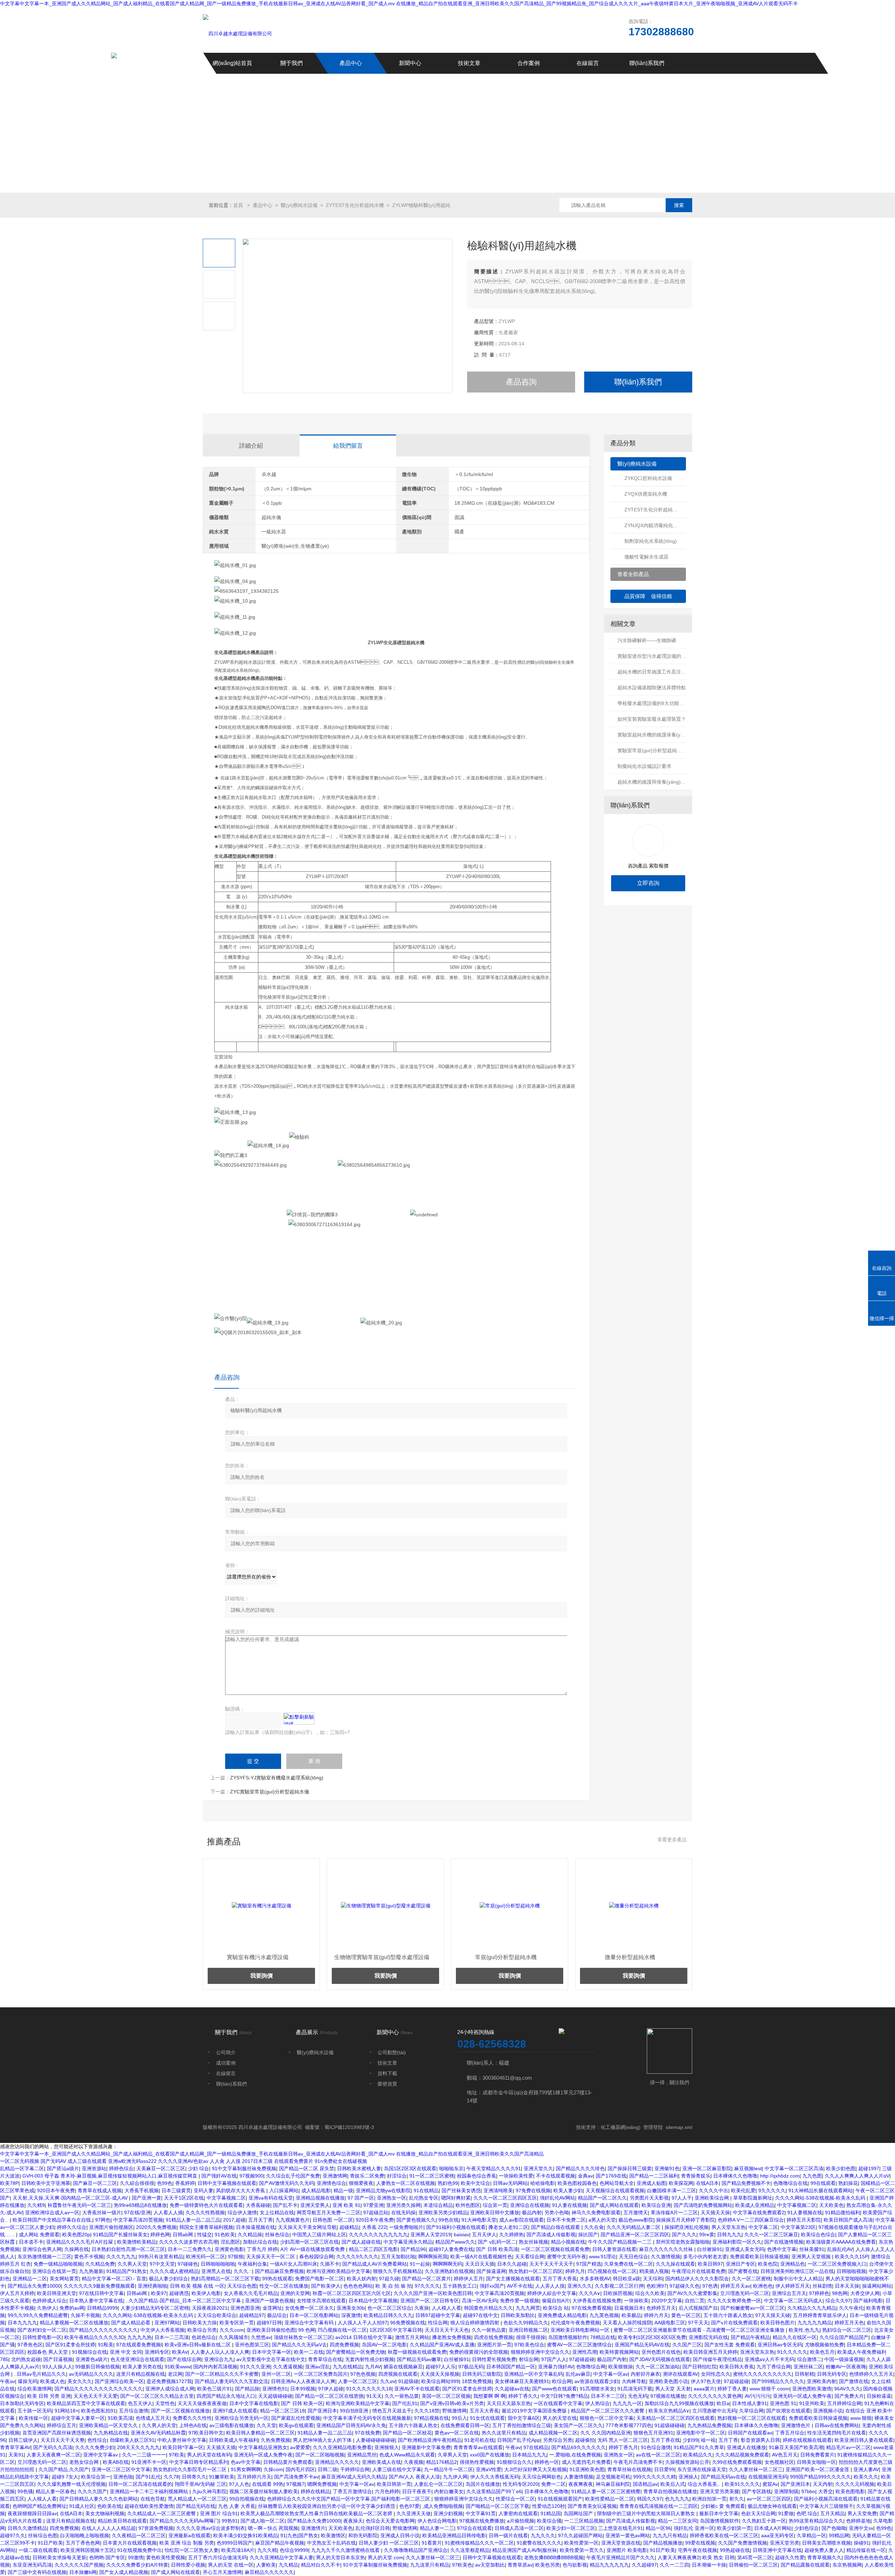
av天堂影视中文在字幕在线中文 (271, 2359)
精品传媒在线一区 (866, 2550)
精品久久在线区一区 (795, 2337)
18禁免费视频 (477, 2381)
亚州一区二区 (276, 2374)
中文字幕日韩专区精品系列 (199, 2462)
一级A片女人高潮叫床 (293, 2264)
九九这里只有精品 (430, 2565)
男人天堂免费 (862, 2513)
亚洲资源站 (94, 2168)
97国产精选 (589, 2264)
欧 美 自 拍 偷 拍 (394, 2286)
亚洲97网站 (167, 2323)
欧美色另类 (547, 2565)
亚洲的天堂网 (295, 2293)
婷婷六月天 (656, 2315)
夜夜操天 (353, 2521)
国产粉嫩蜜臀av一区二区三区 (753, 2308)
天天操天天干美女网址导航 (307, 2227)
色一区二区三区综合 (389, 2308)
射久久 (737, 2499)
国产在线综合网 (184, 2359)
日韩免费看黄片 (817, 2455)
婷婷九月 (575, 2271)
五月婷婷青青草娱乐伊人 (820, 2315)
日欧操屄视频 (618, 2293)
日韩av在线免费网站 (837, 2425)
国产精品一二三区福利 (654, 2176)
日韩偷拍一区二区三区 (753, 2565)
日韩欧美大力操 (200, 2323)
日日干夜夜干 (417, 2491)
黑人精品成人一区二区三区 (197, 2499)
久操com (273, 2469)
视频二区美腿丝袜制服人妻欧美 (264, 2491)
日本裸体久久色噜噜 (735, 2176)
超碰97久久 (13, 2535)
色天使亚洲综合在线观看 (137, 2359)
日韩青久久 (194, 2477)
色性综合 (97, 2440)
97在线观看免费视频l (139, 2345)
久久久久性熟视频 (205, 2212)
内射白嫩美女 (449, 2491)
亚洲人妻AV (866, 2469)
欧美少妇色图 (841, 2168)
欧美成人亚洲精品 (755, 2205)
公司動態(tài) (392, 2052)
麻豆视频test (748, 2168)
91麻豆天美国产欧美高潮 (796, 2447)
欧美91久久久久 (742, 2484)
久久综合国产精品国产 (844, 2337)
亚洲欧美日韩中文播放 (495, 2212)
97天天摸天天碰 (773, 2315)
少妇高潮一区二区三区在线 (309, 2242)
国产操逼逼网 (491, 2271)
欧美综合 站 (556, 2308)
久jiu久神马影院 (209, 2491)
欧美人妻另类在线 (142, 2367)
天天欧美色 (831, 2205)
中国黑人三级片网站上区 (319, 2235)
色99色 (165, 2183)
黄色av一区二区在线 (457, 2433)
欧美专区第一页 (237, 2323)
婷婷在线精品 (315, 2491)
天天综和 (653, 2279)
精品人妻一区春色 (55, 2491)
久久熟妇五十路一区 (764, 2521)
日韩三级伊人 (23, 2440)
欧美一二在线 (309, 2352)
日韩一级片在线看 (508, 2535)
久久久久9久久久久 (357, 2257)
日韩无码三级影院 (482, 2374)
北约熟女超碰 (26, 2359)
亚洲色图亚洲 (245, 2308)
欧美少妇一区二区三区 (571, 2528)
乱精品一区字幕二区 (22, 2168)
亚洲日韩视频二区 (528, 2330)
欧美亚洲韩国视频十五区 (87, 2550)
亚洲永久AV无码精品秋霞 (158, 2433)
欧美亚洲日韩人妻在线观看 (864, 2440)
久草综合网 (751, 2411)
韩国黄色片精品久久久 (488, 2308)
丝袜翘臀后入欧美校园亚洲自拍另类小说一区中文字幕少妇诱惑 (327, 2506)
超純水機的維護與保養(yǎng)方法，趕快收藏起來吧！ (652, 782)
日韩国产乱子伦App (519, 2440)
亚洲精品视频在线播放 (320, 2198)
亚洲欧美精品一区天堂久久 (109, 2425)
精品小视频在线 (568, 2242)
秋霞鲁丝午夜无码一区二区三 (79, 2205)
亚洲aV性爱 (489, 2469)
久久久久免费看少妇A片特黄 (137, 2565)
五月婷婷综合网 (844, 2403)
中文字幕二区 (763, 2227)
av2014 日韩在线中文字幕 (364, 2337)
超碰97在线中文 (480, 2315)
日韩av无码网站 (510, 2183)
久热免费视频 (275, 2440)
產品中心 (351, 63)
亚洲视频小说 (828, 2411)
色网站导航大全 (617, 2183)
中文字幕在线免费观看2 (759, 2212)
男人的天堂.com (385, 2557)
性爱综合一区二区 (515, 2499)
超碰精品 (349, 2227)
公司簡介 (226, 2052)
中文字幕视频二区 (226, 2198)
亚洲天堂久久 (538, 2168)
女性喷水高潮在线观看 (321, 2301)
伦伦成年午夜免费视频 (575, 2323)
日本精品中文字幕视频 (373, 2301)
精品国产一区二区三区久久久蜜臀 (608, 2411)
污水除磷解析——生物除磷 (647, 640)
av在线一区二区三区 (658, 2455)
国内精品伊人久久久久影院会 (697, 2279)
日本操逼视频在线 (256, 2227)
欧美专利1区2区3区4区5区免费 (652, 2337)
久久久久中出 (714, 2190)
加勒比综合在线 (260, 2242)
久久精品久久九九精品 (812, 2308)
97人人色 (239, 2484)
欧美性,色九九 (804, 2330)
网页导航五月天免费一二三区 (329, 2212)
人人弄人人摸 (550, 2286)
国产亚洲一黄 (146, 2198)
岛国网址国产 (579, 2513)
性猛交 (205, 2235)
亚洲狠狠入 (387, 2447)
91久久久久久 (792, 2352)
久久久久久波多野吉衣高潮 (188, 2242)
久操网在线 (77, 2249)
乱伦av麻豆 (578, 2374)
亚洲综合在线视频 (530, 2205)
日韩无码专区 (832, 2374)
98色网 (840, 2293)
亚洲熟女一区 (392, 2198)
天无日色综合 (633, 2257)
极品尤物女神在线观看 (772, 2506)
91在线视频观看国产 (560, 2499)
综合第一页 (495, 2205)
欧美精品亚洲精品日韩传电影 (454, 2535)
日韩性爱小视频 (188, 2565)
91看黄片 (432, 2543)
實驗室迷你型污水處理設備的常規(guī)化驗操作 (652, 656)
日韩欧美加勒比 (518, 2315)
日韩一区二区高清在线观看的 (140, 2484)
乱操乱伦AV (840, 2249)
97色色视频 (363, 2374)
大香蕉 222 (374, 2227)
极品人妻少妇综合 (169, 2279)
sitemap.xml (679, 2127)
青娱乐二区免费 (367, 2176)
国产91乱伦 (148, 2477)
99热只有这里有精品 (161, 2257)
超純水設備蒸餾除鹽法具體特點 (652, 688)
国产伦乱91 (405, 2403)
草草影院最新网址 (753, 2198)
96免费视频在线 (408, 2323)
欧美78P (9, 2183)
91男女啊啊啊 (246, 2469)
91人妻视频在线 (805, 2212)
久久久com (232, 2330)
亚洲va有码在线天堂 (271, 2198)
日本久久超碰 (512, 2264)
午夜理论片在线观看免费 (699, 2271)
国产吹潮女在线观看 (788, 2411)
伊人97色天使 (706, 2381)
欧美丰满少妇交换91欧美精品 (245, 2535)
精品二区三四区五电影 (373, 2249)
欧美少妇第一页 (734, 2528)
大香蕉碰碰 (258, 2205)
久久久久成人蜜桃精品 (174, 2271)
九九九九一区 (627, 2403)
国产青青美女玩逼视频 (592, 2506)
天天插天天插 (221, 2447)
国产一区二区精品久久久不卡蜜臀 (222, 2374)
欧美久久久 (866, 2477)
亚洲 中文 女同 (126, 2352)
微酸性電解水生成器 (646, 557)
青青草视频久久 (824, 2557)
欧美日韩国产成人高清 (848, 2220)
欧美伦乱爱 (743, 2190)
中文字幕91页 (481, 2513)
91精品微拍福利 (843, 2212)
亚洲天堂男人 (315, 2205)
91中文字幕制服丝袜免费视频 (244, 2168)
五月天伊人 (484, 2235)
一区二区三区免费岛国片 (321, 2374)
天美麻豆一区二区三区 (161, 2168)
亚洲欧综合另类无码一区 (242, 2418)
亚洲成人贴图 (651, 2183)
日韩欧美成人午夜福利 (234, 2440)
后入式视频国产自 (698, 2308)
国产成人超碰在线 (361, 2242)
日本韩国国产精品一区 (511, 2367)
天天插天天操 (715, 2212)
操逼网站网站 (877, 2286)
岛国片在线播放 (483, 2484)
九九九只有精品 (670, 2535)
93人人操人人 (57, 2367)
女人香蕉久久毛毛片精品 (251, 2293)
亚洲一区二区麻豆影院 (707, 2168)
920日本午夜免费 (56, 2190)
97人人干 (682, 2198)
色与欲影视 (575, 2565)
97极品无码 (471, 2367)
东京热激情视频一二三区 (44, 2257)
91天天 (374, 2396)
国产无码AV (53, 2161)
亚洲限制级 (786, 2491)
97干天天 (698, 2323)
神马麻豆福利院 (613, 2484)
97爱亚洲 (373, 2205)
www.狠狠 (861, 2418)
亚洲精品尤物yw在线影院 (383, 2190)
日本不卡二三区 (608, 2396)
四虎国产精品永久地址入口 (226, 2396)
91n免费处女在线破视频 (341, 2161)
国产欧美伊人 (326, 2286)
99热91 (230, 2521)
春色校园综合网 (316, 2257)
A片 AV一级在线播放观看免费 (313, 2249)
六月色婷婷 (387, 2491)
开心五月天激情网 (222, 2572)
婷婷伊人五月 (468, 2279)
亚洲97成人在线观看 (235, 2411)
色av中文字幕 (246, 2462)
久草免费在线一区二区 (629, 2264)
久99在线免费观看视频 (737, 2462)
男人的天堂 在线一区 (231, 2565)
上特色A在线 (193, 2425)
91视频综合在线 (89, 2352)
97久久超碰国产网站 (580, 2535)
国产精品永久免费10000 (34, 2286)
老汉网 (175, 2374)
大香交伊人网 (865, 2293)
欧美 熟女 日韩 (718, 2557)
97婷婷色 (819, 2293)
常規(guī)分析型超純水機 (382, 1957)
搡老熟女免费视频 (452, 2337)
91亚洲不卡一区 (149, 2462)
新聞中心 (410, 63)
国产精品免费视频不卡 (746, 2183)
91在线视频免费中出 (139, 2550)
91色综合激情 (656, 2447)
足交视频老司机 (613, 2477)
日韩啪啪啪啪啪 (218, 2264)
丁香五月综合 (790, 2433)
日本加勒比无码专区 (22, 2403)
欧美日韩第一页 (394, 2484)
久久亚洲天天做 (414, 2513)
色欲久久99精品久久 (526, 2323)
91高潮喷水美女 (597, 2389)
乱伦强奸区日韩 (373, 2528)
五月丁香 (728, 2440)
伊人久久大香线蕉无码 (495, 2477)
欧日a (723, 2403)
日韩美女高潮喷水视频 (826, 2543)
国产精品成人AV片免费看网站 (375, 2264)
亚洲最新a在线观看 (189, 2535)
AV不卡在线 (520, 2286)
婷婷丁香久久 (523, 2396)
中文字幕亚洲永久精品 (408, 2242)
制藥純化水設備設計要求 (644, 766)
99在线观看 (823, 2183)
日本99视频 (303, 2389)
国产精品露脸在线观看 (805, 2565)
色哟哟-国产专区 (107, 2557)
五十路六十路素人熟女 (728, 2315)
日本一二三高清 (172, 2337)
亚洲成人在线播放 (746, 2447)
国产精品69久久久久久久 (579, 2447)
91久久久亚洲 (255, 2367)
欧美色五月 (822, 2352)
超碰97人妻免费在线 (451, 2249)
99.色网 (307, 2330)
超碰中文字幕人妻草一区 (78, 2418)
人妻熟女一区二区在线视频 (406, 2183)
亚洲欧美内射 (822, 2381)
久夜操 (422, 2308)
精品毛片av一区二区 (848, 2447)
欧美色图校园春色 (577, 2183)
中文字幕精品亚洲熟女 (263, 2447)
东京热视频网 (847, 2565)
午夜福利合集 (252, 2264)
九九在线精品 (348, 2367)
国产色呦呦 (834, 2528)
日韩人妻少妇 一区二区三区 (389, 2543)
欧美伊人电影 (206, 2293)
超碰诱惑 (179, 2293)
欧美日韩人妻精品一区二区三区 (260, 2433)
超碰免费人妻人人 (824, 2550)
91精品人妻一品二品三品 (193, 2220)
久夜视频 (414, 2462)
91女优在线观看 (487, 2418)
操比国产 (588, 2235)
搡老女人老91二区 (508, 2227)
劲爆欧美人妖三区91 (132, 2440)
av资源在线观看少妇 (597, 2381)
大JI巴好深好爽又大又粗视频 (535, 2469)
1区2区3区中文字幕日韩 (396, 2330)
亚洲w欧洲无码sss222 (132, 2161)
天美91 (16, 2455)
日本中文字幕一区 (272, 2352)
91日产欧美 (50, 2543)
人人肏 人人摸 (225, 2161)
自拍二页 (695, 2301)
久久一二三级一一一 (144, 2455)
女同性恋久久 (716, 2374)
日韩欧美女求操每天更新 (59, 2557)
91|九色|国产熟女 (299, 2535)
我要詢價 (262, 1976)
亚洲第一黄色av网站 (628, 2535)
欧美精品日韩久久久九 (388, 2315)
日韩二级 (328, 2469)
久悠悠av (261, 2337)
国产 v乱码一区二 (497, 2242)
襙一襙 (708, 2440)
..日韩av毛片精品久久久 (40, 2374)
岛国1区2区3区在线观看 (410, 2168)
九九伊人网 (455, 2477)
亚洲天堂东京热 (757, 2352)
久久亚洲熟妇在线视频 (449, 2271)
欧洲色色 (763, 2286)
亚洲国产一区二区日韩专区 (430, 2301)
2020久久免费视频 (156, 2227)
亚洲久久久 (580, 2286)
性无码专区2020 (521, 2484)
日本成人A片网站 (773, 2528)
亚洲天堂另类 (785, 2543)
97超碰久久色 (685, 2286)
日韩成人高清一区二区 (519, 2528)
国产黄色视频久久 (416, 2220)
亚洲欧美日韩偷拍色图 (271, 2330)
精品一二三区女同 (678, 2521)
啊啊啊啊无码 (447, 2264)
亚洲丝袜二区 (808, 2367)
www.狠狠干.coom (769, 2389)
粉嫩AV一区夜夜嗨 (846, 2367)
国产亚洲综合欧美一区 (119, 2381)
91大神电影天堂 (479, 2220)
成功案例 (226, 2063)
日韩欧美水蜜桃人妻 (359, 2168)
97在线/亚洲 (137, 2212)
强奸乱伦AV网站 (557, 2198)
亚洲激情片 (313, 2528)
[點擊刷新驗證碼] (299, 1719)
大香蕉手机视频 (142, 2190)
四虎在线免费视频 (494, 2337)
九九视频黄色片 (293, 2220)
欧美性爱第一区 (581, 2543)
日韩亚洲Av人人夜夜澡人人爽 (303, 2381)
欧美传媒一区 (34, 2418)
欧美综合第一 (96, 2477)
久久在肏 (594, 2227)
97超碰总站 (376, 2212)
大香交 (825, 2491)
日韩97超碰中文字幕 (438, 2315)
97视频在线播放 (668, 2396)
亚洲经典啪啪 (152, 2286)
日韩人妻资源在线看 (614, 2249)
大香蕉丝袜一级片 (102, 2212)
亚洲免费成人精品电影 (562, 2315)
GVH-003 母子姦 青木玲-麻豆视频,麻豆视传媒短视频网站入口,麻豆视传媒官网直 (110, 2176)
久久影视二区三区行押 (619, 2286)
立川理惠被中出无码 (714, 2411)
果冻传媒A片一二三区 (674, 2212)
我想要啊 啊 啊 (489, 2396)
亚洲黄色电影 (229, 2249)
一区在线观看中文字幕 (558, 2403)
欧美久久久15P (851, 2257)
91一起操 (420, 2264)
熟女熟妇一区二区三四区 (536, 2271)
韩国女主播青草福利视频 (206, 2227)
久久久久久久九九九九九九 (378, 2235)
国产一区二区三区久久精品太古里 (157, 2396)
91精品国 (551, 2513)
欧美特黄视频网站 (619, 2352)
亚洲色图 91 (783, 2403)
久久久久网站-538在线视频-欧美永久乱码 (821, 2198)
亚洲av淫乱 (318, 2367)
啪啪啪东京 (451, 2168)
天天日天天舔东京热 (509, 2403)
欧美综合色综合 (818, 2235)
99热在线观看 (277, 2279)
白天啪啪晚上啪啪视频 (85, 2535)
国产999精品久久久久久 (778, 2381)
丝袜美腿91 (812, 2249)
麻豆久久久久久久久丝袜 (667, 2249)
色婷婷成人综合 (49, 2301)
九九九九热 (139, 2337)
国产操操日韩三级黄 (630, 2168)
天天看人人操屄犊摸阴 (627, 2323)
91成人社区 (82, 2506)
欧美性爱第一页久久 (582, 2550)
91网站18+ (66, 2411)
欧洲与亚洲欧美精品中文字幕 (338, 2271)
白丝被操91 (710, 2249)
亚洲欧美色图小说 (668, 2381)
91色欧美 (225, 2235)
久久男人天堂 (132, 2264)
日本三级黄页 (176, 2190)
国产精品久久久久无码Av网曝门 (184, 2521)
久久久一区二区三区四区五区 (505, 2198)
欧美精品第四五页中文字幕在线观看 (86, 2403)
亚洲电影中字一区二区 (701, 2433)
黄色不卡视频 (89, 2257)
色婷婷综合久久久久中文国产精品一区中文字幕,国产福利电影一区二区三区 (349, 2499)
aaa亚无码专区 (778, 2535)
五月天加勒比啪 (398, 2257)
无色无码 (638, 2396)
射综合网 (529, 2359)
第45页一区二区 (755, 2557)
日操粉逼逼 (879, 2396)
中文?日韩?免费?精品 (564, 2396)
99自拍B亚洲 (355, 2411)
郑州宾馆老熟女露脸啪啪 (683, 2242)
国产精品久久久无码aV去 (299, 2345)
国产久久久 (684, 2235)
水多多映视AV (595, 2279)
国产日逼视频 (58, 2359)
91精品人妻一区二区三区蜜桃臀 (606, 2491)
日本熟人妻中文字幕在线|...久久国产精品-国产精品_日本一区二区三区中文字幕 (156, 2301)
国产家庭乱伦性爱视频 (296, 2418)
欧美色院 (768, 2264)
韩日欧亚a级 (626, 2279)
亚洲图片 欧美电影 (627, 2550)
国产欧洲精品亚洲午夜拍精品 (430, 2440)
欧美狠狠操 (621, 2367)
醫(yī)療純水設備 (299, 205)
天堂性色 (165, 2403)
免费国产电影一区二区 (320, 2279)
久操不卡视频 (85, 2315)
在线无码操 (403, 2212)
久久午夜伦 (851, 2308)
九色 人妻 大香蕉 (237, 2506)
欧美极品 (631, 2315)
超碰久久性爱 (790, 2557)
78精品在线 (603, 2337)
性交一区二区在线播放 (284, 2286)
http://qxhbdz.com (780, 2176)
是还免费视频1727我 (169, 2381)
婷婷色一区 (547, 2462)
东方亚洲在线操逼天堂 (702, 2469)
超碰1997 (869, 2168)
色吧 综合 (807, 2513)
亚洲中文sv (861, 2528)
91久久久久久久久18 (369, 2389)
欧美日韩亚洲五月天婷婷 (710, 2352)
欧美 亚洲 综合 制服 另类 (187, 2543)
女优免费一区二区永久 (309, 2308)
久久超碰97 (644, 2565)
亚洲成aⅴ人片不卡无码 (769, 2359)
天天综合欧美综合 (217, 2315)
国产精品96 (413, 2249)
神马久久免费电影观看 (596, 2212)
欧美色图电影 (850, 2491)
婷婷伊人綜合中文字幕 (552, 2293)
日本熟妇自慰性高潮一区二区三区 (128, 2249)
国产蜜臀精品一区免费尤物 (356, 2352)
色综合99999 (294, 2550)
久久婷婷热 (511, 2235)
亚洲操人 (688, 2477)
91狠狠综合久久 (514, 2462)
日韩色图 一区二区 (333, 2220)
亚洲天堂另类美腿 (719, 2491)
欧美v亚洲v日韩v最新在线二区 (198, 2345)
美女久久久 (80, 2381)
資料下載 (387, 2073)
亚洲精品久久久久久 (337, 2462)
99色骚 (25, 2491)
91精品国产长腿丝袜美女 (120, 2235)
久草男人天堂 (452, 2455)
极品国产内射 (612, 2359)
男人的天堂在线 (560, 2418)
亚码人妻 (203, 2190)
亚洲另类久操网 (403, 2205)
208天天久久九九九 (138, 2447)
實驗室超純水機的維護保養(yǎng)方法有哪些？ (652, 735)
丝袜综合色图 (43, 2535)
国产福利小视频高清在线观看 (826, 2499)
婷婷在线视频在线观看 (807, 2440)
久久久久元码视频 (855, 2484)
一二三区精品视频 (584, 2521)
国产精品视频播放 (663, 2543)
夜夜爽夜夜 (581, 2484)
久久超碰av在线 (512, 2389)
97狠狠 (236, 2257)
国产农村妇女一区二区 (42, 2330)
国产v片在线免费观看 (734, 2323)
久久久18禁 (427, 2411)
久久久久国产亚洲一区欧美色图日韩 (433, 2293)
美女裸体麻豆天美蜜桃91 (522, 2381)
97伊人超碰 (331, 2389)
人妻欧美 (266, 2565)
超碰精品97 (252, 2315)
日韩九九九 (729, 2235)
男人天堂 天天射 (673, 2389)
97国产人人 (554, 2359)
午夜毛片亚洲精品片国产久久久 (621, 2557)
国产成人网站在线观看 (614, 2205)
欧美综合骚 (549, 2521)
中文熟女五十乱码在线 (331, 2543)
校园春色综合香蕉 (477, 2176)
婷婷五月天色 (849, 2323)
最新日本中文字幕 (719, 2513)
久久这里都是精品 (470, 2550)
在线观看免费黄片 (294, 2161)
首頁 (239, 205)
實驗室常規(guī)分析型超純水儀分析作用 (652, 750)
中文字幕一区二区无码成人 (793, 2301)
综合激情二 (809, 2359)
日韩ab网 (184, 2235)
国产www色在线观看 (554, 2389)
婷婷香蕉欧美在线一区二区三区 (724, 2535)
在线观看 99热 (268, 2484)
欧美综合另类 (202, 2330)
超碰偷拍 (585, 2440)
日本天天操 (847, 2286)
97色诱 (710, 2286)
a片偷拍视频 (521, 2521)
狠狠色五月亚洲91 (653, 2433)
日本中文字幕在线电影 (254, 2403)
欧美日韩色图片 (778, 2323)
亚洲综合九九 (219, 2359)
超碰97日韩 (269, 2323)
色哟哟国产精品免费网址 (40, 2506)
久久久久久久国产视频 (79, 2565)
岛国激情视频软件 (568, 2337)
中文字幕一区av (611, 2374)
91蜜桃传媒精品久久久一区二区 (479, 2543)
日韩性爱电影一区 (42, 2337)
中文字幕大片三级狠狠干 (826, 2506)
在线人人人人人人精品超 (109, 2528)
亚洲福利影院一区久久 (737, 2242)
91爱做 (786, 2513)
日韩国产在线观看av (750, 2433)
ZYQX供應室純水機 (646, 494)
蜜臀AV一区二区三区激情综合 (579, 2345)
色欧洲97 (657, 2286)
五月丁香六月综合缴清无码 (217, 2557)
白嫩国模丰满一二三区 (672, 2190)
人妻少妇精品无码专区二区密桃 (155, 2308)
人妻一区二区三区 (358, 2381)
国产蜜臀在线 (743, 2271)
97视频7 (295, 2484)
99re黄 (707, 2235)
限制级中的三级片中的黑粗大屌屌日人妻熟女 (647, 2513)
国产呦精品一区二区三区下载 (497, 2506)
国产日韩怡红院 (700, 2367)
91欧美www (178, 2367)
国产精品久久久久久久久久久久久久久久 (99, 2389)
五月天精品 (832, 2513)
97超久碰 (389, 2279)
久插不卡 (330, 2264)
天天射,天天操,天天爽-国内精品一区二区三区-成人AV (71, 2198)
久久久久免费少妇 (95, 2447)
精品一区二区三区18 (282, 2411)
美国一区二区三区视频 (446, 2396)
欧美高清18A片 (238, 2550)
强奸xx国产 (492, 2286)
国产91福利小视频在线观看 (456, 2227)
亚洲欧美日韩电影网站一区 (581, 2330)
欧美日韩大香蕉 (737, 2367)
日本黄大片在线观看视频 (130, 2543)
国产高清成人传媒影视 (551, 2235)
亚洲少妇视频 (448, 2513)
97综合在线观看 (474, 2528)
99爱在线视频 (700, 2543)
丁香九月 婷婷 (262, 2249)
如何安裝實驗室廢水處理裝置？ (652, 719)
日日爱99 (664, 2469)
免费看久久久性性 (192, 2418)
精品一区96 (658, 2528)
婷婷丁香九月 (623, 2447)
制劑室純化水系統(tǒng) (651, 541)
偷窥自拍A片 (556, 2301)
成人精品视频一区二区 (553, 2433)
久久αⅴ (388, 2381)
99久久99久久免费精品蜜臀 (38, 2315)
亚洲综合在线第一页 (54, 2271)
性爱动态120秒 (549, 2506)
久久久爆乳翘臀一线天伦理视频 (71, 2484)
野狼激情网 (454, 2411)
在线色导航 (153, 2499)
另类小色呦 (557, 2212)
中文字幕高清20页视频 (138, 2220)
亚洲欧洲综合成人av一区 (52, 2212)
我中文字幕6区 (524, 2418)
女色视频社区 (779, 2462)
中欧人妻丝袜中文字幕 (182, 2440)
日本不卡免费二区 (566, 2220)
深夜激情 (351, 2315)
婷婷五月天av (735, 2286)
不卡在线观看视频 (556, 2176)
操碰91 (861, 2543)
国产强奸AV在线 (219, 2176)
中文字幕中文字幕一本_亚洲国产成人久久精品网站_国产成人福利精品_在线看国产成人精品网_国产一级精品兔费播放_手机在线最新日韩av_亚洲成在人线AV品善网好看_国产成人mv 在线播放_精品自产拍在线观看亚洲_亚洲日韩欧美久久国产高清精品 (272, 2154)
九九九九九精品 (815, 2323)
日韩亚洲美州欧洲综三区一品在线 (797, 2271)
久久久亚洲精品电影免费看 (342, 2447)
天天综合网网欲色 (542, 2477)
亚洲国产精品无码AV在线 (642, 2345)
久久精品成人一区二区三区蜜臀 (162, 2513)
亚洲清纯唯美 (498, 2190)
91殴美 (106, 2345)
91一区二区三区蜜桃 (432, 2176)
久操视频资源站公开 (687, 2462)
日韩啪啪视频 (851, 2271)
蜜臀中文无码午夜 (567, 2257)
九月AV (373, 2367)
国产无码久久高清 (53, 2447)
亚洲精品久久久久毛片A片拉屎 (80, 2242)
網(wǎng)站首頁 (232, 63)
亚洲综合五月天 (789, 2293)
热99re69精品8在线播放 (140, 2205)
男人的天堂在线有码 (209, 2455)
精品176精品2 (442, 2462)
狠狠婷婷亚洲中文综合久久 (540, 2352)
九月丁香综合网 (774, 2367)
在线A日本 (707, 2183)
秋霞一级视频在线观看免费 (417, 2352)
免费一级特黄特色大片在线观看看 (206, 2205)
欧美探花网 (681, 2183)
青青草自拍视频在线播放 (670, 2491)
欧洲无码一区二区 (206, 2257)
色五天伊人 (140, 2403)
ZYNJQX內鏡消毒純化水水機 (655, 525)
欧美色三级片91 (215, 2389)
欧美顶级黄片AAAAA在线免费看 (841, 2242)
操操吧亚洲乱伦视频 (687, 2227)
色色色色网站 (358, 2286)
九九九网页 (528, 2308)
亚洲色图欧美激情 (812, 2389)
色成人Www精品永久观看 (407, 2455)
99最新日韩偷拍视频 (98, 2367)
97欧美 (177, 2455)
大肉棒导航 (634, 2381)
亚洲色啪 (123, 2477)
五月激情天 (636, 2212)
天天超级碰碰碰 (275, 2396)
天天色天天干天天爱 (95, 2396)
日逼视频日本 (629, 2308)
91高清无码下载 (635, 2389)
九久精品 (288, 2565)
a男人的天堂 (602, 2220)
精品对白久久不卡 (321, 2565)
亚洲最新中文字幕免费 (426, 2447)
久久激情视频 (666, 2257)
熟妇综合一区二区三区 (847, 2330)
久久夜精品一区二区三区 (139, 2535)
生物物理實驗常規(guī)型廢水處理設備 (258, 1957)
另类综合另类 (558, 2440)
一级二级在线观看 (38, 2550)
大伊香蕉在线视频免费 (597, 2301)
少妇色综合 (807, 2528)
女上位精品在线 (277, 2212)
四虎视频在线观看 (398, 2374)
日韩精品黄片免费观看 (288, 2462)
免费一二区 (553, 2484)
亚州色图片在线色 (661, 2352)
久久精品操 (250, 2235)
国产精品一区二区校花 (407, 2433)
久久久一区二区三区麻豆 (771, 2235)
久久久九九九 (121, 2257)
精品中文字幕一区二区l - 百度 (114, 2279)
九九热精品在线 (111, 2433)
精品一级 (343, 2190)
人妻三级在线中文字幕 (397, 2469)
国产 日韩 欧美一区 (302, 2403)
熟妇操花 (848, 2183)
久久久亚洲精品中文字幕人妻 (281, 2557)
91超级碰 (408, 2381)
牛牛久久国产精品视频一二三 (621, 2242)
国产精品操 (247, 2389)
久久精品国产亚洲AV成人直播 (442, 2345)
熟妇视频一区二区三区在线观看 (752, 2418)
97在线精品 (536, 2447)
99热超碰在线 (735, 2550)
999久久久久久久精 (654, 2477)
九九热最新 (91, 2271)
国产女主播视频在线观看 (513, 2279)
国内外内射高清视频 (215, 2367)
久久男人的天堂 (159, 2425)
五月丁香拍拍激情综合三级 (522, 2425)
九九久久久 (543, 2535)
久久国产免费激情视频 (743, 2543)
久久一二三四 (674, 2565)
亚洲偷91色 (667, 2168)
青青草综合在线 (325, 2359)
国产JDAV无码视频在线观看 (660, 2359)
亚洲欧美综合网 (713, 2198)
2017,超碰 (234, 2220)
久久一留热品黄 (489, 2330)
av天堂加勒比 (490, 2565)
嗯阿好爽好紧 (456, 2198)
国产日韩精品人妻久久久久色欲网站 (99, 2499)
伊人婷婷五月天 (793, 2286)
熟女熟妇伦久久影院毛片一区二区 (191, 2469)
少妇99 (690, 2440)
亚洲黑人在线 (216, 2271)
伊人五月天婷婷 (17, 2293)
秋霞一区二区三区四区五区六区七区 (352, 2293)
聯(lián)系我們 (647, 63)
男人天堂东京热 (729, 2227)
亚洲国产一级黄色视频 (270, 2301)
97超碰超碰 (582, 2359)
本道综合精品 (438, 2205)
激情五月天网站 (412, 2337)
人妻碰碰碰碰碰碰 (375, 2440)
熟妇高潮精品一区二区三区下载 (225, 2279)
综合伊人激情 (242, 2212)
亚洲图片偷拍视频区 (111, 2227)
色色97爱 (409, 2506)
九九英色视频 (604, 2315)
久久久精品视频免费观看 (742, 2455)
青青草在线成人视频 (100, 2190)
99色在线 (449, 2220)
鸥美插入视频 (654, 2271)
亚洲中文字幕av (101, 2455)
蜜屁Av (770, 2484)
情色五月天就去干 (392, 2411)
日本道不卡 (31, 2242)
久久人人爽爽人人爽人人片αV (857, 2176)
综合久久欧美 (650, 2293)
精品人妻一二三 (437, 2528)
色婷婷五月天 (661, 2308)
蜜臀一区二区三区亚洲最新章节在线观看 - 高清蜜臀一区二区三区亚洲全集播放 (700, 2330)
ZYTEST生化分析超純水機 (355, 205)
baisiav (461, 2235)
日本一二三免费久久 (190, 2249)
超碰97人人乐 (441, 2367)
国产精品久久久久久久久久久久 (103, 2330)
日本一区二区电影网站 (314, 2315)
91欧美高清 (120, 2418)
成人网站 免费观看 (39, 2235)
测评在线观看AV (681, 2374)
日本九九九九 (22, 2323)
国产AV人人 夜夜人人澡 (414, 2477)
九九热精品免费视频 (709, 2425)
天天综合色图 (242, 2286)
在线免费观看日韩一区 (465, 2425)
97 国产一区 (361, 2198)
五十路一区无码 (35, 2411)
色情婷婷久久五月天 (871, 2374)
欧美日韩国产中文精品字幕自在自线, (52, 2220)
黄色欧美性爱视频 (166, 2557)
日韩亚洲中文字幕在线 (777, 2550)
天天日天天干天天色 (447, 2330)
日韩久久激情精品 (27, 2528)
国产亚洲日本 (322, 2411)
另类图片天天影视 (649, 2198)
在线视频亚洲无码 (768, 2477)
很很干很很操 (531, 2337)
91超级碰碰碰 (670, 2425)
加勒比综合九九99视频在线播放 (679, 2403)
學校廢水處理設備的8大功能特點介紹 (652, 703)
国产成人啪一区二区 (263, 2521)
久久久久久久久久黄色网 (715, 2396)
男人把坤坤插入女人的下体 (323, 2440)
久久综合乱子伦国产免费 (293, 2176)
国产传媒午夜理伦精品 (717, 2359)
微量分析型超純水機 (506, 1957)
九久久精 (267, 2550)
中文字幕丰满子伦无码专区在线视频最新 (367, 2418)
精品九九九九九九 (609, 2565)
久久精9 (36, 2205)
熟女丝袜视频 (534, 2242)
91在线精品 (426, 2190)
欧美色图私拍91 (99, 2411)
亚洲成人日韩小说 (400, 2535)
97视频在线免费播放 (482, 2521)
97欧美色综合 (529, 2345)
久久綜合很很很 (137, 2183)
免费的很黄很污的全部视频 (479, 2352)
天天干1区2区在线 (184, 2198)
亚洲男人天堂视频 (812, 2257)
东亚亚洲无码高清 (32, 2565)
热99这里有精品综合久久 (816, 2521)
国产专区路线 (757, 2491)
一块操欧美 (636, 2301)
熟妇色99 (448, 2183)
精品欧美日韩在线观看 (122, 2521)
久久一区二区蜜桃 (751, 2279)
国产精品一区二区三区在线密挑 (329, 2396)
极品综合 (277, 2315)
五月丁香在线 (665, 2440)
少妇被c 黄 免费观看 (723, 2506)
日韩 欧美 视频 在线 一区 (197, 2286)
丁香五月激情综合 (352, 2491)
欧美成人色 (52, 2381)
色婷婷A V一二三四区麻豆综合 (751, 2220)
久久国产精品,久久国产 (64, 2469)
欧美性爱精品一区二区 (610, 2499)
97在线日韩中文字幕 (101, 2293)
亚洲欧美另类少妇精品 (443, 2212)
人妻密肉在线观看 (518, 2513)
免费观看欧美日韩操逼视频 (759, 2257)
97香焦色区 (30, 2345)
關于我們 (292, 63)
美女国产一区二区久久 (578, 2425)
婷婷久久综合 (72, 2227)
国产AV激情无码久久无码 (287, 2183)
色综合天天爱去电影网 (390, 2521)
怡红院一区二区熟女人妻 (192, 2550)
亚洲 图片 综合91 (219, 2513)
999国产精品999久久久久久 (821, 2477)
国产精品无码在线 (196, 2506)
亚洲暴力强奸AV (556, 2367)
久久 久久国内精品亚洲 (606, 2433)
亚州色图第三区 (252, 2345)
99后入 (459, 2418)
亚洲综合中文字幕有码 (310, 2323)
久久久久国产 (92, 2491)
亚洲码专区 (157, 2352)
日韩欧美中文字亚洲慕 (46, 2183)
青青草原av (520, 2565)
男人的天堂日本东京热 (341, 2557)
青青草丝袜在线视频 (629, 2469)
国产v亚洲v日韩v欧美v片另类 (452, 2403)
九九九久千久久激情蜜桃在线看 (346, 2550)
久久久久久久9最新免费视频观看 (99, 2286)
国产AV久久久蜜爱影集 (692, 2293)
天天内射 (823, 2484)
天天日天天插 (480, 2264)
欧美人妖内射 (361, 2279)
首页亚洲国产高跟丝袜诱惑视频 (57, 2433)
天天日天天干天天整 (63, 2440)
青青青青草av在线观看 (478, 2447)
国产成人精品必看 (131, 2323)
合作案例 (529, 63)
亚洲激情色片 (796, 2425)
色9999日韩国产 (235, 2543)
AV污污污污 (757, 2396)
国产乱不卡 (285, 2205)
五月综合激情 (134, 2411)
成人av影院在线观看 (521, 2220)
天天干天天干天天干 (551, 2264)
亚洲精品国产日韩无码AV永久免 (351, 2425)
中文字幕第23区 (798, 2227)
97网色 (103, 2220)
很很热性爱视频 (477, 2462)
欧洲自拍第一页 (709, 2499)
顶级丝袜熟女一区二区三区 (303, 2337)
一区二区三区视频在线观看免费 (555, 2249)
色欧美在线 (109, 2506)
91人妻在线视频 (570, 2205)
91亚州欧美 (812, 2403)
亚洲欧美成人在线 (381, 2462)
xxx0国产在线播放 (490, 2455)
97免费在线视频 (533, 2190)
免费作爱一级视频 (520, 2301)
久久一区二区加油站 (658, 2367)
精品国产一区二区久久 (602, 2198)
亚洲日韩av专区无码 (780, 2345)
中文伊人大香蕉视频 (163, 2330)
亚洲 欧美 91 (346, 2205)
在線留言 (588, 63)
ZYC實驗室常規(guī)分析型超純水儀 (270, 1792)
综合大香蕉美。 (705, 2484)
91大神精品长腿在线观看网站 (821, 2190)
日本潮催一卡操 (709, 2565)
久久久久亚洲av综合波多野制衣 (211, 2528)
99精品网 (839, 2535)
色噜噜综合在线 (790, 2183)
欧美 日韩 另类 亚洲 (49, 2396)
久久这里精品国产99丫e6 (494, 2491)
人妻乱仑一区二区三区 (438, 2484)
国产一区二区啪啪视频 (320, 2455)
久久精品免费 (100, 2264)
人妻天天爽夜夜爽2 (679, 2557)
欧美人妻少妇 (568, 2190)
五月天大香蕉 (484, 2411)
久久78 (171, 2477)
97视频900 (251, 2176)
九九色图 (812, 2176)
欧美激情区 (333, 2535)
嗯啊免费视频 (322, 2484)
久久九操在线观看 (675, 2264)
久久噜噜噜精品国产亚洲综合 (416, 2550)
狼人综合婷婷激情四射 (475, 2323)
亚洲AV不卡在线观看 (417, 2389)
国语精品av (645, 2484)
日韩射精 (804, 2374)
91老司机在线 (479, 2440)
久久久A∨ (590, 2293)
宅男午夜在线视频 (697, 2550)
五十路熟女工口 (460, 2286)
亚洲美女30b (351, 2308)
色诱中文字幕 (782, 2249)
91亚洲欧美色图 (587, 2469)
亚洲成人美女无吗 (745, 2249)
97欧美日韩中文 (206, 2433)
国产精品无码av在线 (723, 2477)
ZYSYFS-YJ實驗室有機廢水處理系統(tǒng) (277, 1778)
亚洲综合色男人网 (42, 2249)
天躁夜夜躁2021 (210, 2308)
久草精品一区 (811, 2535)
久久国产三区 (687, 2345)
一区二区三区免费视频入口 (837, 2264)
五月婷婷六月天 (254, 2477)
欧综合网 (562, 2381)
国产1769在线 (611, 2176)
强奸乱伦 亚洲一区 (694, 2528)
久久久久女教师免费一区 (734, 2301)
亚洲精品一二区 (30, 2279)
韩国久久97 (650, 2499)
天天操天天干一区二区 (271, 2257)
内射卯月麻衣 (645, 2374)
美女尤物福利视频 (105, 2513)
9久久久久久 (772, 2190)
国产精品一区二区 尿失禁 (307, 2168)
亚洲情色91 (275, 2389)
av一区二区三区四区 (769, 2499)
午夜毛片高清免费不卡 (638, 2462)
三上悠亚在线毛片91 (621, 2528)
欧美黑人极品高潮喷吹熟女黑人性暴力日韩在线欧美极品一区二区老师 (317, 2513)
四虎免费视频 (344, 2345)
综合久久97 (838, 2301)
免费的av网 (72, 2308)
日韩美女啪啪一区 (816, 2462)
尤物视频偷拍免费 (824, 2345)
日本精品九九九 (529, 2455)
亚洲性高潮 (585, 2352)
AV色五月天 (785, 2455)
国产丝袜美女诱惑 (461, 2190)
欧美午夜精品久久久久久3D (94, 2337)
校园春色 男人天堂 (48, 2352)
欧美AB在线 (116, 2462)
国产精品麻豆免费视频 (279, 2271)
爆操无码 (28, 2381)
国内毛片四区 (300, 2469)
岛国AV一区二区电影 (384, 2345)
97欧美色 (462, 2565)
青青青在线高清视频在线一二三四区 (659, 2506)
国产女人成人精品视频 (124, 2572)
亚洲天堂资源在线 (621, 2543)
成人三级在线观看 (87, 2161)
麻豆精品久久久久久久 (269, 2572)
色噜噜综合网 (591, 2367)
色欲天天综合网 (758, 2513)
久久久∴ (243, 2271)
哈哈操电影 (543, 2183)
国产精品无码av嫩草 (419, 2359)
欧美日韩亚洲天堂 (57, 2293)
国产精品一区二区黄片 (427, 2279)
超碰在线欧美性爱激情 (149, 2506)
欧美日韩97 (710, 2264)
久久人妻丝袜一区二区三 (756, 2469)
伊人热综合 (597, 2403)
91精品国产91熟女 (127, 2271)
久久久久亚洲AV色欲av (183, 2161)
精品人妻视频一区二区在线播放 (74, 2323)
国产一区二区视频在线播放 (180, 2411)
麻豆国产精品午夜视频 (280, 2543)
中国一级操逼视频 (844, 2359)
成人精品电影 (316, 2190)
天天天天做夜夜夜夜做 (202, 2403)
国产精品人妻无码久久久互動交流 (231, 2381)
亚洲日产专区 (740, 2264)
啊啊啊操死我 (433, 2257)
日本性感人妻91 (750, 2403)
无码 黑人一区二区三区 (623, 2440)
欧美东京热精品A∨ (669, 2411)
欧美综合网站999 (440, 2381)
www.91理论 (603, 2257)
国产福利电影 (868, 2301)
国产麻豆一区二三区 (95, 2183)
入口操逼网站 (284, 2190)
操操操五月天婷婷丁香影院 (686, 2220)
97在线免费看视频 (592, 2308)
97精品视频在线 (431, 2418)
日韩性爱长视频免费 (494, 2359)
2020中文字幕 (667, 2301)
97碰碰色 (188, 2264)
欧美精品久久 (698, 2455)
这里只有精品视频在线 (141, 2374)
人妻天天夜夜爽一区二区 (53, 2455)
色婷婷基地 (858, 2521)
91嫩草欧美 (222, 2477)
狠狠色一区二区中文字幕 (607, 2418)
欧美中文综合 (475, 2183)
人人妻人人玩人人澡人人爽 (220, 2352)
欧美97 (159, 2293)
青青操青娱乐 (696, 2176)
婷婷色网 (160, 2235)
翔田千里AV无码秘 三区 (201, 2484)
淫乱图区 (230, 2242)
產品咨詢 (521, 382)
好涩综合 (397, 2176)
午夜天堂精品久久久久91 (494, 2168)
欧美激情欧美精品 (137, 2242)
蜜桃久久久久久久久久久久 (762, 2374)
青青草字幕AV (15, 2447)
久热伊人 (47, 2308)
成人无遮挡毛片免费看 (586, 2462)
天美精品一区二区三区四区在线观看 (675, 2418)
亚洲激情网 (335, 2176)
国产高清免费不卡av (296, 2477)
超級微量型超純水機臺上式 (630, 1957)
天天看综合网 (530, 2257)
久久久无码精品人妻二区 (634, 2227)
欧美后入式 (673, 2484)
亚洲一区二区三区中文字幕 (121, 2469)
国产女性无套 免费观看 (730, 2345)
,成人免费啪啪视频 (443, 2506)
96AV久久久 (847, 2389)
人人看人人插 (168, 2212)
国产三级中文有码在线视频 (37, 2572)
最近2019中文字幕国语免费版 (535, 2411)
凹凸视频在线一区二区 (612, 2271)
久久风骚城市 (234, 2337)
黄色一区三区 (686, 2315)
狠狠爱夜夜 (361, 2183)
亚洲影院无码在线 (708, 2337)
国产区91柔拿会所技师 (70, 2345)
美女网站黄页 (64, 2279)
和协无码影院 (363, 2535)
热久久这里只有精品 (504, 2433)
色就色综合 (204, 2337)
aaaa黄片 (704, 2389)
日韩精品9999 (102, 2308)
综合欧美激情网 (35, 2389)
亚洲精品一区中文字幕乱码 (534, 2374)
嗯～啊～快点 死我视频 (273, 2528)
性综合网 (438, 2323)
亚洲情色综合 (331, 2183)
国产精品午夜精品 (750, 2337)
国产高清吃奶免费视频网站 (703, 2205)
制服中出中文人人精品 (798, 2279)
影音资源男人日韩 (760, 2440)
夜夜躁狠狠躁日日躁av (32, 2513)
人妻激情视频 (579, 2477)
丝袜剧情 (822, 2286)
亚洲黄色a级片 (92, 2359)
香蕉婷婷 (185, 2183)
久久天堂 (266, 2425)
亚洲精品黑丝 (362, 2455)
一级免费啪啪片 (406, 2227)
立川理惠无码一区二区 (745, 2293)
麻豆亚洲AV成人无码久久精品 (354, 2477)
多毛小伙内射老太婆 (705, 2257)
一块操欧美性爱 (516, 2176)
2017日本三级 (257, 2161)
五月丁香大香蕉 (560, 2279)
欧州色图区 (468, 2205)
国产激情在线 (854, 2381)
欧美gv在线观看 (296, 2425)
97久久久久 (427, 2286)
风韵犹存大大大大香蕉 (241, 2190)
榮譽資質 (387, 2084)
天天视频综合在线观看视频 (615, 2190)
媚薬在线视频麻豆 (403, 2367)
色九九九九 (677, 2499)
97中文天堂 (162, 2264)
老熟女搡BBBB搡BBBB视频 (554, 2557)
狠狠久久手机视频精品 (398, 2271)
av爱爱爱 (300, 2447)
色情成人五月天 (153, 2418)
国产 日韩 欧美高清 (497, 2249)
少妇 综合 (199, 2168)
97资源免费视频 (156, 2528)
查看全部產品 (633, 574)
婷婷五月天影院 (804, 2220)
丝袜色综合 (277, 2235)
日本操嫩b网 (83, 2572)
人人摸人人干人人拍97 (363, 2323)
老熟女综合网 (85, 2462)
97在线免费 (367, 2433)
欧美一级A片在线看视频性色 (481, 2257)
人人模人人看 (446, 2308)
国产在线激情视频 (784, 2242)
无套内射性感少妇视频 (370, 2359)
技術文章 (469, 63)
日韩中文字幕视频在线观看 (227, 2183)
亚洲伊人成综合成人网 (170, 2389)
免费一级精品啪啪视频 (58, 2264)
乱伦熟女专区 (424, 2198)
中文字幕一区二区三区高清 (794, 2168)
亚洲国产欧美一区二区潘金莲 (818, 2469)
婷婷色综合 (121, 2168)
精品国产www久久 (455, 2242)
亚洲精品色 (793, 2264)
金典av (585, 2176)
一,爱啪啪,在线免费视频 (575, 2455)
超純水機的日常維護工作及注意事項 (652, 672)
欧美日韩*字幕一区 (183, 2447)
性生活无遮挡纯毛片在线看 (837, 2433)
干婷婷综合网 (355, 2469)
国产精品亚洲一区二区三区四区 (635, 2235)
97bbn (808, 2491)
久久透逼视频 (288, 2367)
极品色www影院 (636, 2220)
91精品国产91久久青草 (699, 2447)
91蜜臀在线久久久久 (539, 2543)
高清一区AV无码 (479, 2301)
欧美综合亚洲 (656, 2205)
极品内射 (532, 2212)
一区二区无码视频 (20, 2161)
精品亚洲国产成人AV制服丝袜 (525, 2550)
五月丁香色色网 (83, 2543)
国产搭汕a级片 (63, 2168)
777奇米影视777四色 (629, 2425)
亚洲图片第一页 (494, 2345)
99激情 (136, 2557)
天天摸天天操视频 (440, 2374)
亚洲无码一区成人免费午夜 (802, 2396)
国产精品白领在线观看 (556, 2227)
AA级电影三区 (670, 2323)
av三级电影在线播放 (232, 2425)
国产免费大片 (849, 2396)
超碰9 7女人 (65, 2477)
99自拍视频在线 (247, 2499)
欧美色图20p (76, 2235)
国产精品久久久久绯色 (580, 2168)
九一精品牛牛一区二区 (449, 2469)
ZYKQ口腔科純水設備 (648, 478)
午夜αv (8, 2381)
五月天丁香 (260, 2220)
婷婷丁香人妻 (732, 2389)
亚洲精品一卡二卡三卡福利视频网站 (150, 2491)
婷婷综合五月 (62, 2425)
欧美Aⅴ (180, 2352)
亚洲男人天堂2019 (431, 2235)
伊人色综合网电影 (437, 2521)
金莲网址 (272, 2308)
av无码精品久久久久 (91, 2374)
